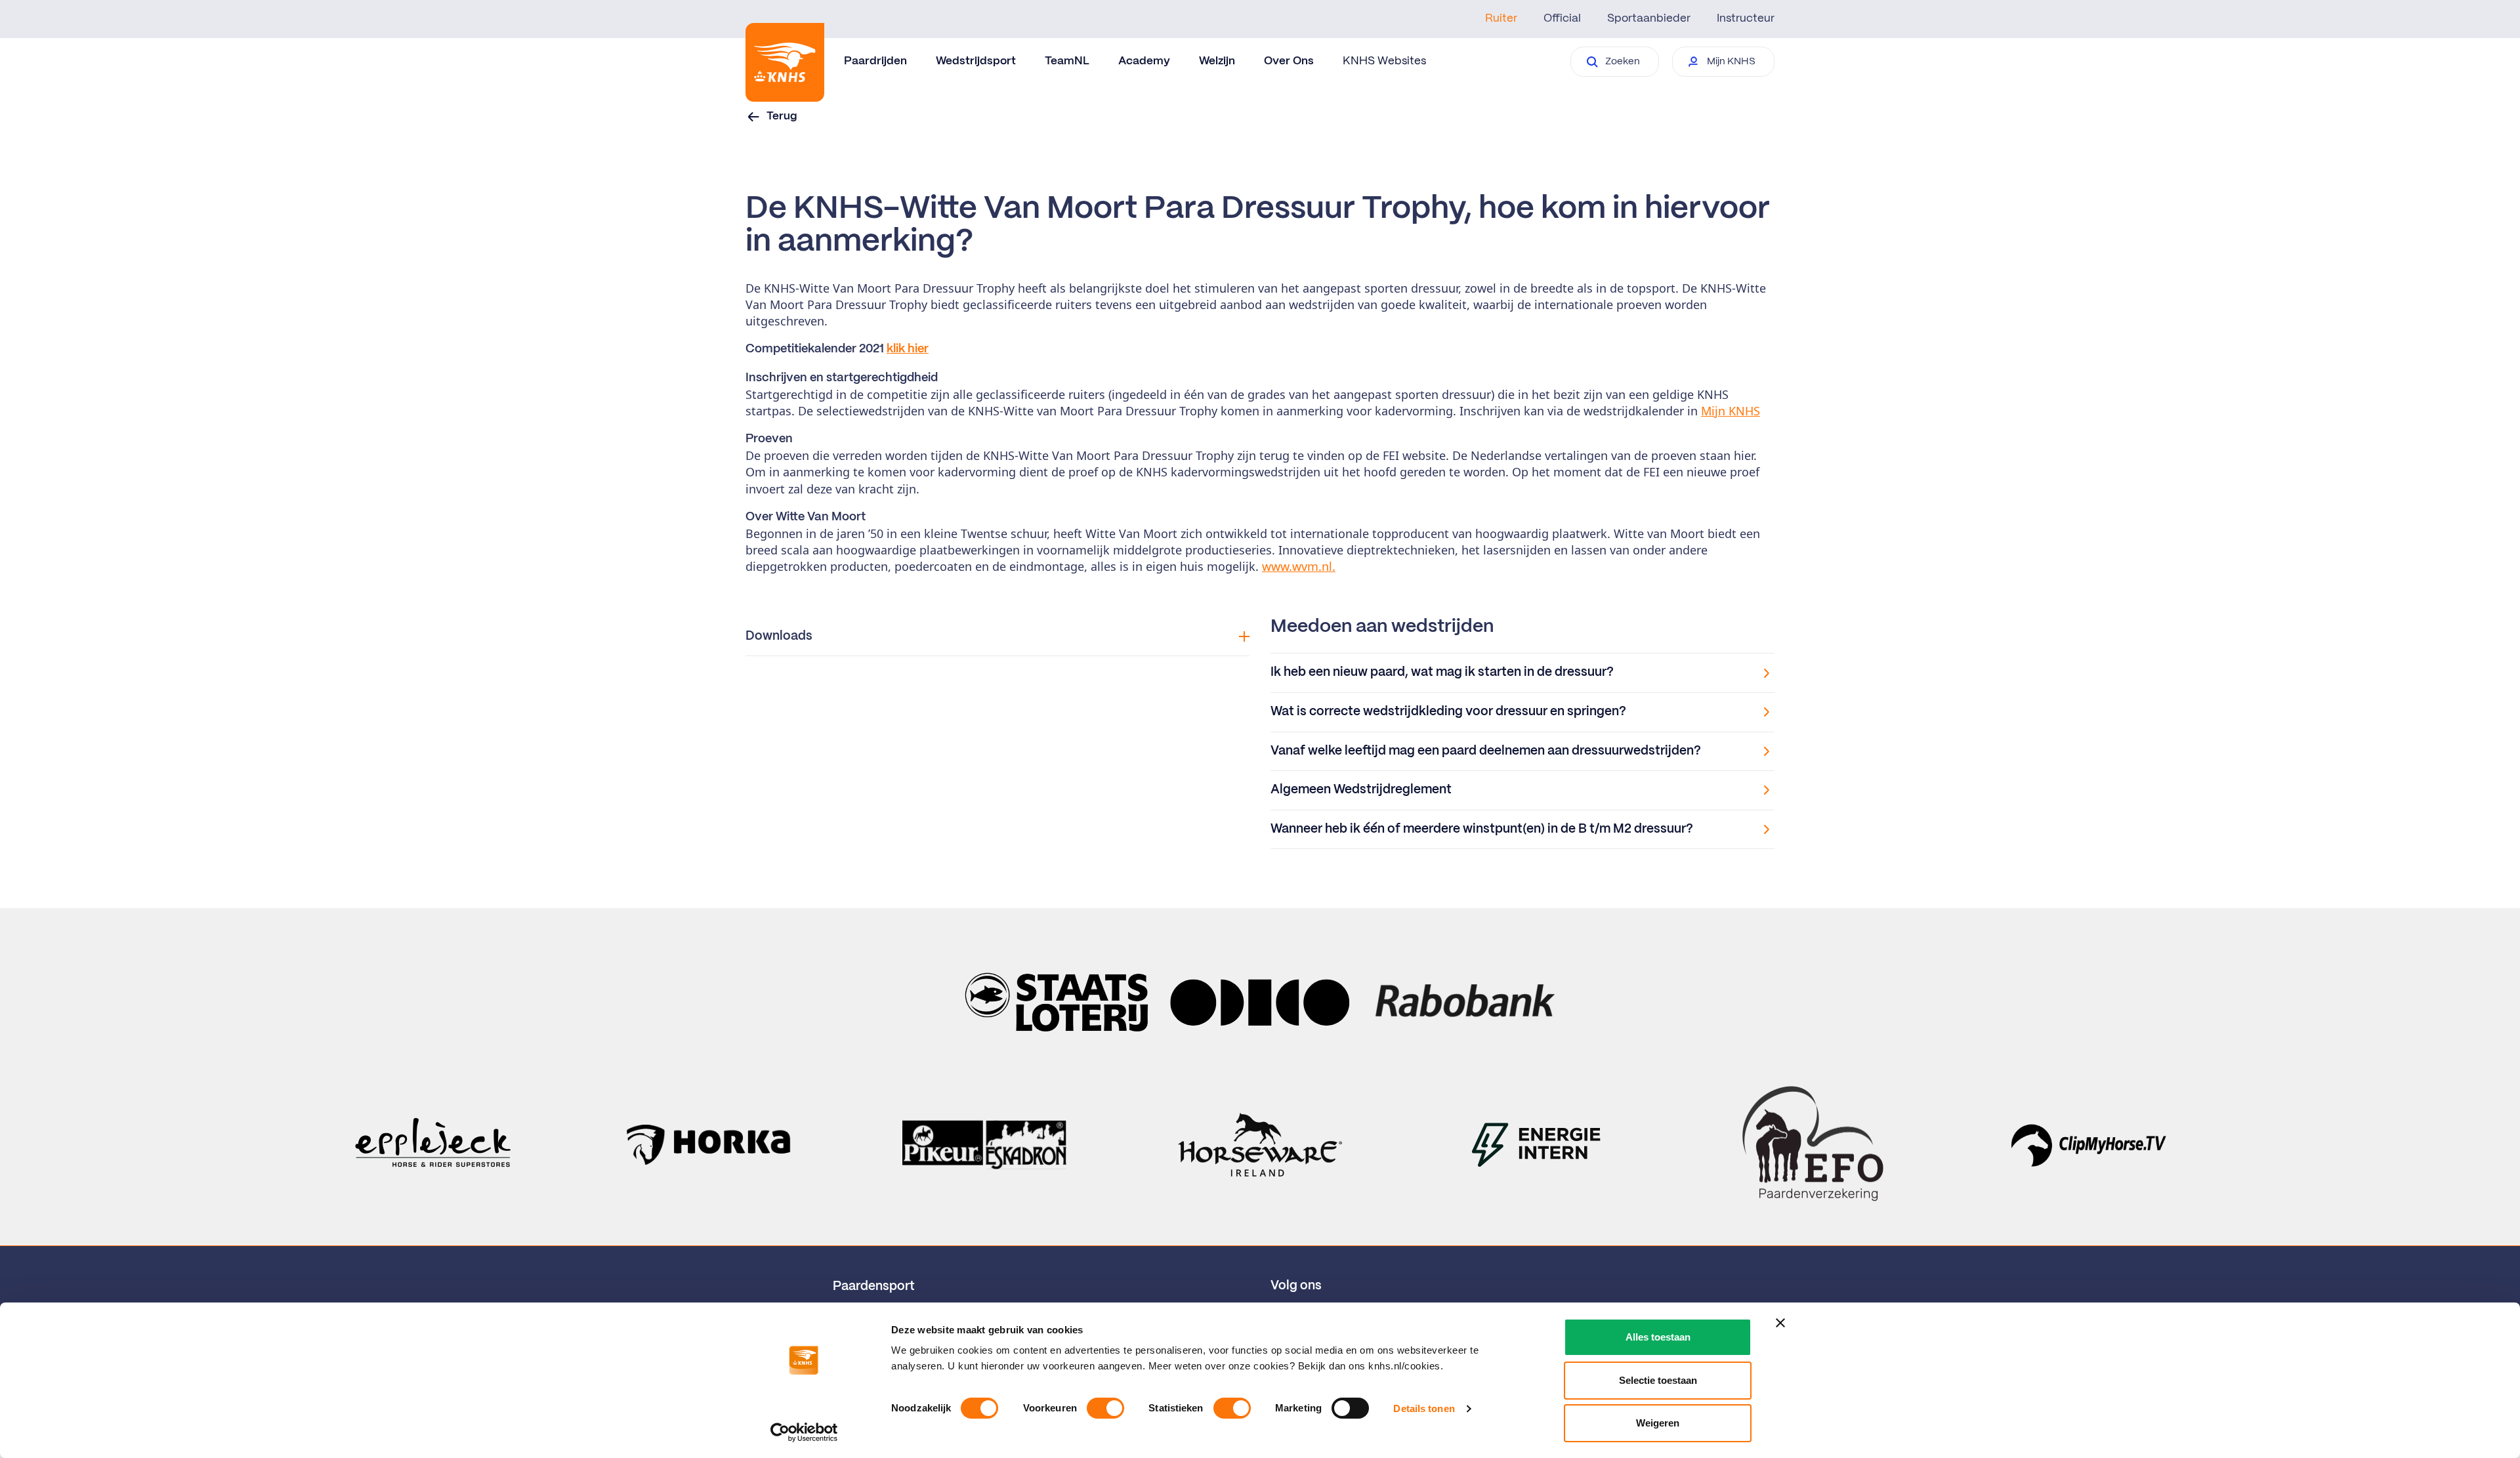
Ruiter (1501, 18)
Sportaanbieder (1649, 18)
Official (1562, 18)
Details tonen (1424, 1408)
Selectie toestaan (1658, 1380)
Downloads (779, 636)
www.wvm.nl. (1299, 566)
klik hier (908, 349)
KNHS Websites (1384, 61)
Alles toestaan (1658, 1337)
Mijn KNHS (1731, 411)
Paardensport (874, 1287)
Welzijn (1217, 61)
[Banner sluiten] (1780, 1323)
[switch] (1105, 1408)
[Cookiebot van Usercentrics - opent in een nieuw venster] (804, 1432)
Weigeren (1658, 1423)
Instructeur (1746, 18)
